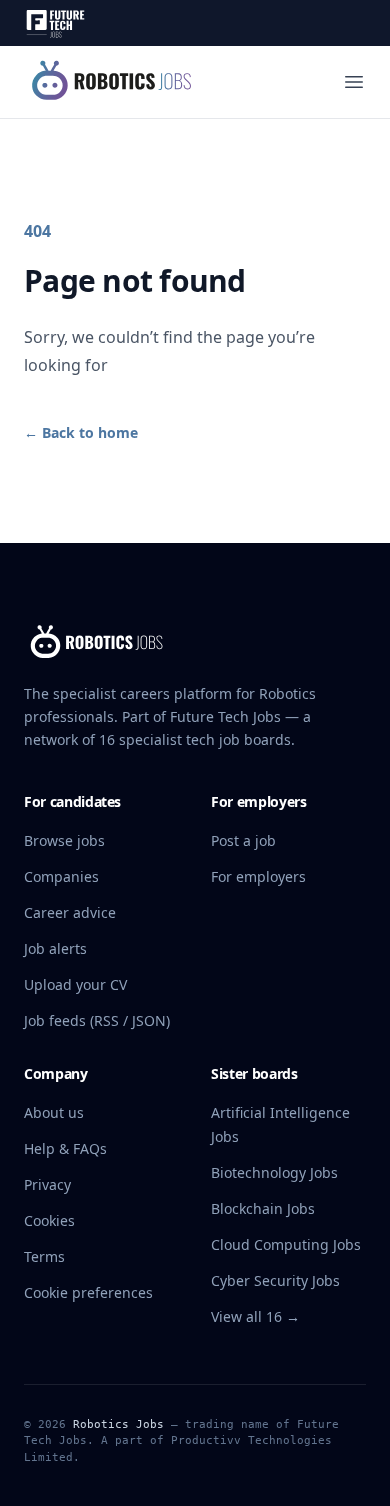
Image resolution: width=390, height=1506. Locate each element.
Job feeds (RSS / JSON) (97, 1020)
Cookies (49, 1220)
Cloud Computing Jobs (286, 1244)
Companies (61, 876)
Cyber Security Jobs (275, 1280)
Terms (44, 1256)
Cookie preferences (88, 1292)
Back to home (81, 432)
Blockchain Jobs (263, 1208)
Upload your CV (75, 984)
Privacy (47, 1184)
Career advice (70, 912)
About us (54, 1112)
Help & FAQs (65, 1148)
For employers (258, 876)
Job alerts (55, 948)
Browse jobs (64, 840)
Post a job (243, 840)
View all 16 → (255, 1316)
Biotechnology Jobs (274, 1172)
